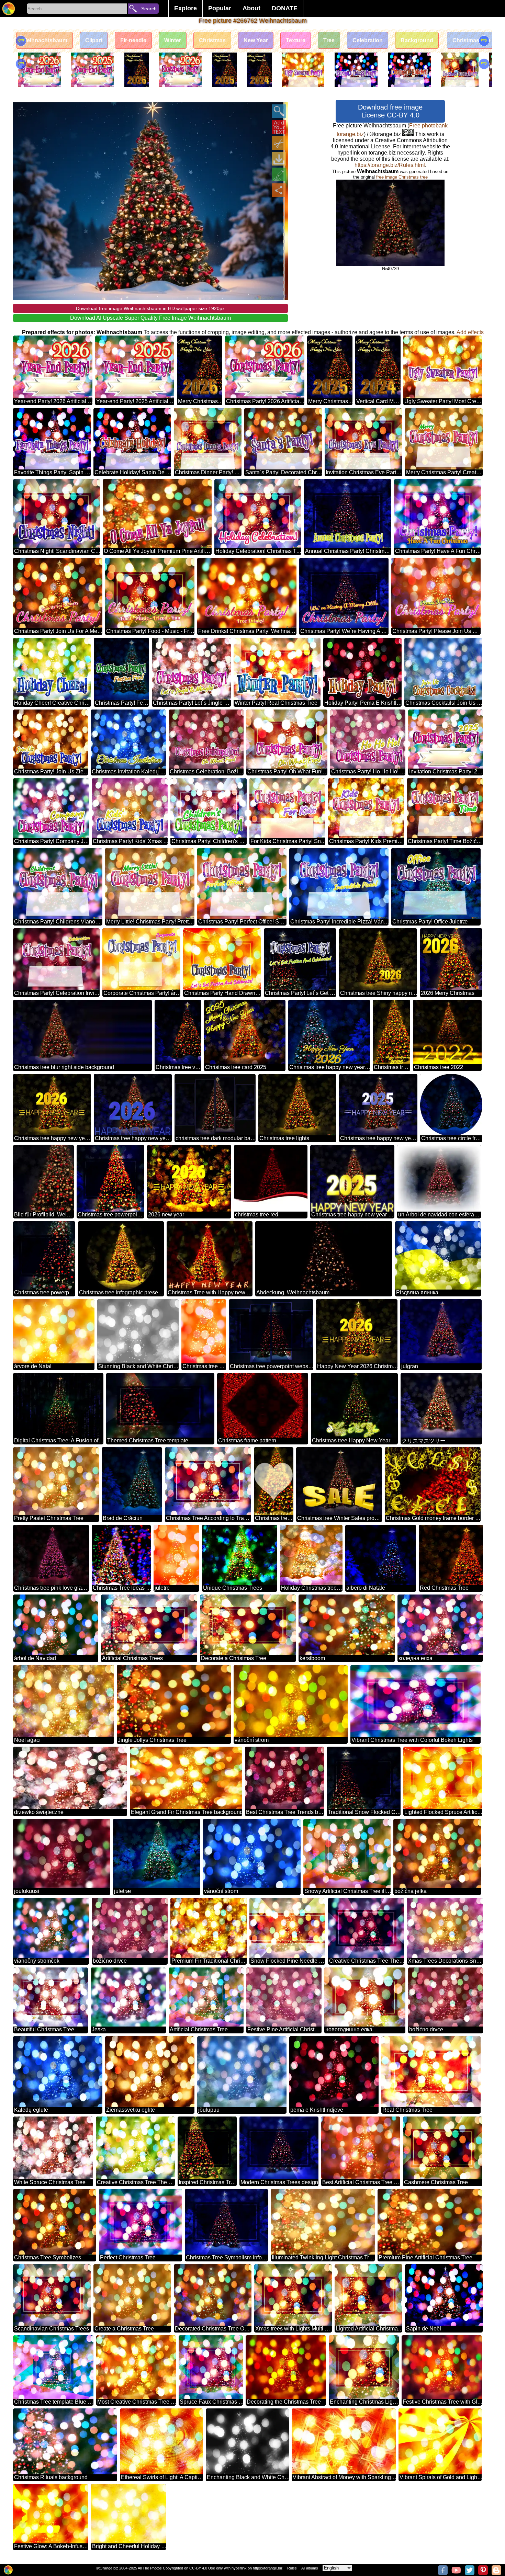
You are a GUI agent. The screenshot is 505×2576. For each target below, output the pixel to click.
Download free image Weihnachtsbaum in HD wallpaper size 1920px (150, 308)
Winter (173, 40)
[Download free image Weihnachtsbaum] (279, 159)
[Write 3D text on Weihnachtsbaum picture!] (279, 127)
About (251, 8)
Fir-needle (133, 40)
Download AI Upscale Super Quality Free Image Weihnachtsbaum (150, 318)
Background (417, 40)
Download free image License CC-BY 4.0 (390, 111)
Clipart (94, 40)
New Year (256, 40)
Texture (296, 40)
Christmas (212, 40)
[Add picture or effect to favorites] (22, 111)
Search (149, 9)
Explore (186, 8)
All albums (310, 2568)
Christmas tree (472, 40)
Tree (329, 40)
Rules (292, 2568)
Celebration (368, 40)
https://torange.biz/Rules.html (390, 165)
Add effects (470, 332)
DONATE (285, 8)
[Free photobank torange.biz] (9, 9)
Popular (220, 8)
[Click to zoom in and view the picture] (279, 111)
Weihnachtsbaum (44, 40)
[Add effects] (279, 174)
